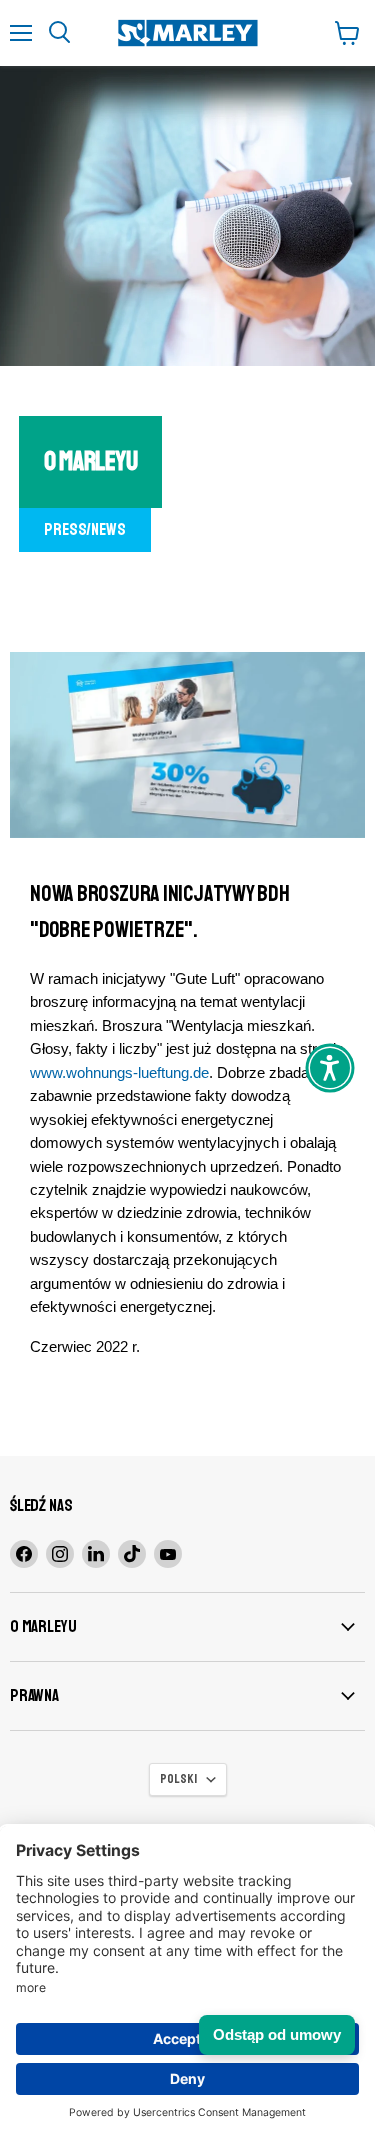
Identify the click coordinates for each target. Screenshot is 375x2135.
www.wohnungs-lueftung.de (119, 1072)
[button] (330, 1068)
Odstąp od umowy (277, 2034)
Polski (178, 1779)
